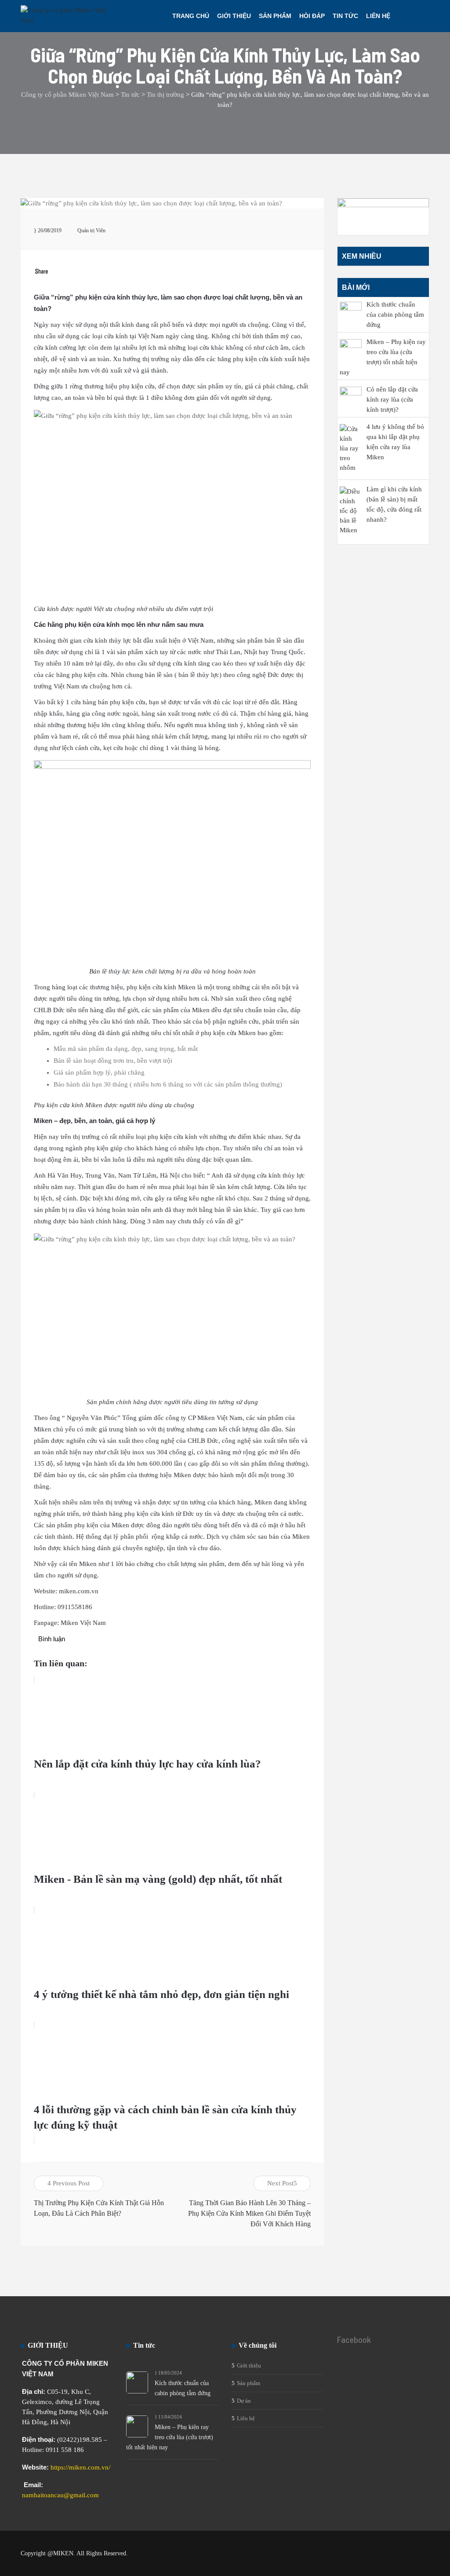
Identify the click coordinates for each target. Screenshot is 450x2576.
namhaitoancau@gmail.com (60, 2495)
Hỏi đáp (312, 16)
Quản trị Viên (91, 231)
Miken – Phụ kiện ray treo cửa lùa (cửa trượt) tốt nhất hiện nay (170, 2437)
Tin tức (345, 16)
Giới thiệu (234, 16)
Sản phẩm (275, 16)
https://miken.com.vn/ (80, 2467)
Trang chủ (191, 16)
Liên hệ (378, 16)
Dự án (244, 2401)
